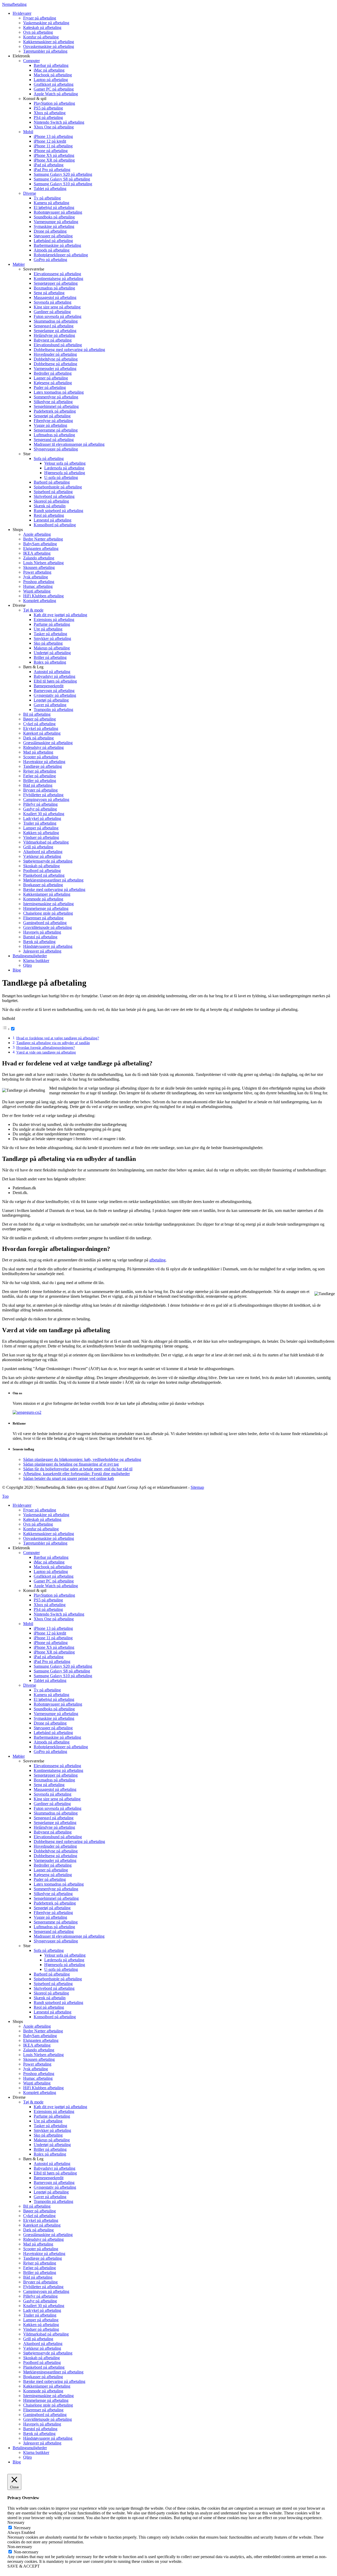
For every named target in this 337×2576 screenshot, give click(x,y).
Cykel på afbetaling (39, 2216)
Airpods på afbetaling (52, 1742)
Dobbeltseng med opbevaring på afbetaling (69, 1841)
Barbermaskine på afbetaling (57, 1737)
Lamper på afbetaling (41, 2320)
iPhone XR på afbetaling (54, 1652)
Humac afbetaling (38, 2078)
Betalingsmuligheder (30, 2448)
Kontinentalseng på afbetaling (58, 1770)
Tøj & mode (33, 2102)
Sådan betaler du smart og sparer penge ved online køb (69, 1478)
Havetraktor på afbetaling (44, 2254)
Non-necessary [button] (20, 2547)
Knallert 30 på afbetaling (44, 2306)
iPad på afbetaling (49, 1657)
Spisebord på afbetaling (53, 1984)
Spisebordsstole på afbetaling (58, 1979)
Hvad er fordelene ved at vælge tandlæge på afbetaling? (58, 1038)
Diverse (30, 1685)
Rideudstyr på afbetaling (43, 2239)
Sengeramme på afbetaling (56, 1922)
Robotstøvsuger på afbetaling (58, 1704)
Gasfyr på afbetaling (40, 2301)
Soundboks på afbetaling (54, 1709)
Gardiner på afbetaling (52, 1804)
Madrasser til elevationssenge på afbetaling (69, 1936)
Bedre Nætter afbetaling (43, 2031)
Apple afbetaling (37, 2026)
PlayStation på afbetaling (54, 1595)
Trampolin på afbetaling (53, 2201)
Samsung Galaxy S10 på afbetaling (63, 1676)
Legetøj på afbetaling (51, 2192)
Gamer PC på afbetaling (54, 1581)
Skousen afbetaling (39, 2059)
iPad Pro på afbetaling (52, 1662)
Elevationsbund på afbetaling (58, 1837)
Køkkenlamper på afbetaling (47, 2386)
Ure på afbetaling (48, 2121)
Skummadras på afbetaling (56, 1813)
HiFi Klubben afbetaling (43, 2088)
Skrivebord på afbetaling (54, 1988)
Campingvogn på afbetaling (46, 2291)
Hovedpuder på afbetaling (55, 1846)
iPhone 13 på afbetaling (53, 1628)
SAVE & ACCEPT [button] (24, 2566)
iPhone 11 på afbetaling (53, 1638)
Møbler (19, 1756)
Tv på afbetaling (47, 1690)
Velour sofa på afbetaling (65, 1955)
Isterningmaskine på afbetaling (48, 2396)
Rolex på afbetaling (50, 2154)
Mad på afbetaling (38, 2244)
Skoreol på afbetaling (51, 1993)
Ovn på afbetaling (38, 1524)
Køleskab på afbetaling (42, 1519)
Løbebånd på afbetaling (53, 1733)
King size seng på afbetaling (57, 1799)
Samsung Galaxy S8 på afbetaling (62, 1671)
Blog (17, 2462)
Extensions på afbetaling (54, 2111)
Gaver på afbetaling (50, 2197)
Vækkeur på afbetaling (42, 2348)
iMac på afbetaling (49, 1562)
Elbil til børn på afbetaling (55, 2173)
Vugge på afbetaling (50, 1917)
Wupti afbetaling (37, 2083)
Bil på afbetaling (37, 2206)
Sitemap (197, 1487)
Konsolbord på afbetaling (55, 2017)
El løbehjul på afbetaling (54, 1699)
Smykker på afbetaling (52, 2130)
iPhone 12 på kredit (50, 1633)
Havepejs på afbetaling (42, 2424)
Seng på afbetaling (49, 1785)
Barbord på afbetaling (52, 1974)
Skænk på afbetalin (50, 1998)
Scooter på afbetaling (41, 2249)
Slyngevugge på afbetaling (56, 1941)
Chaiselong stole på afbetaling (48, 2405)
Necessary (22, 2528)
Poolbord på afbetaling (42, 2362)
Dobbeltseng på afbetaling (55, 1856)
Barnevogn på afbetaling (54, 2182)
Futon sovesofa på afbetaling (58, 1808)
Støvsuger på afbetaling (53, 1728)
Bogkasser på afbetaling (43, 2377)
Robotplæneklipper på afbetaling (61, 1747)
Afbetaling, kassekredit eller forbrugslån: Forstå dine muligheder (76, 1474)
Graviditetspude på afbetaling (48, 2419)
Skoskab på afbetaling (41, 2358)
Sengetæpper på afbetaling (56, 1775)
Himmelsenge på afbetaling (46, 2400)
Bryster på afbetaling (40, 2282)
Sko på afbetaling (48, 2135)
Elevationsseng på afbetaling (57, 1766)
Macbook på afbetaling (53, 1567)
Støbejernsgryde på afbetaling (48, 2353)
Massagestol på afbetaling (55, 1789)
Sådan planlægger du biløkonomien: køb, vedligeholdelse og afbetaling (82, 1459)
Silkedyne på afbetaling (53, 1894)
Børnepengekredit (49, 2178)
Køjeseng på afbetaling (53, 1875)
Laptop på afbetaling (51, 1572)
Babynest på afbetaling (53, 1832)
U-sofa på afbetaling (61, 1969)
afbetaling (157, 1260)
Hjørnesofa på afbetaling (65, 1965)
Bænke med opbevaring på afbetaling (54, 2381)
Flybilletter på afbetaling (43, 2287)
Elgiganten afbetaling (41, 2040)
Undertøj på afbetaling (52, 2145)
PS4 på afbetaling (48, 1609)
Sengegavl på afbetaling (54, 1818)
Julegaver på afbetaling (42, 2443)
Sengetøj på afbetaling (52, 1908)
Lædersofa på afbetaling (64, 1960)
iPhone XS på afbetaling (54, 1647)
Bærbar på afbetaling (51, 1557)
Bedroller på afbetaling (53, 1865)
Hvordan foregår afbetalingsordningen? (46, 1048)
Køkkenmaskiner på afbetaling (49, 1534)
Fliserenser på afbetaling (43, 2410)
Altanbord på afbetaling (43, 2344)
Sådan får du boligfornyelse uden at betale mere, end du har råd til (78, 1469)
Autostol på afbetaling (52, 2164)
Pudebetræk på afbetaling (55, 1903)
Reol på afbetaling (49, 2007)
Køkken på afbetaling (41, 2325)
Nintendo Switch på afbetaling (59, 1614)
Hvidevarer (22, 1505)
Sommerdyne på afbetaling (56, 1889)
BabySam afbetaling (40, 2036)
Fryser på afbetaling (40, 1510)
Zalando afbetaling (39, 2050)
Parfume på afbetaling (52, 2116)
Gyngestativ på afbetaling (55, 2187)
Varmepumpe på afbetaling (56, 1714)
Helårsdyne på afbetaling (54, 1827)
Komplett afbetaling (40, 2093)
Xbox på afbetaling (50, 1605)
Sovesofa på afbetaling (53, 1794)
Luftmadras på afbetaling (54, 1927)
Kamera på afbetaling (51, 1695)
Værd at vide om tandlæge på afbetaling (46, 1052)
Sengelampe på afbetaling (55, 1823)
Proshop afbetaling (39, 2074)
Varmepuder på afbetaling (55, 1860)
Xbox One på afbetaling (54, 1619)
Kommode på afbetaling (43, 2391)
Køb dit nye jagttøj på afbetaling (60, 2107)
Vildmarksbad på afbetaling (46, 2334)
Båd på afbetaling (38, 2277)
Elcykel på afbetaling (41, 2220)
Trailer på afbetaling (40, 2315)
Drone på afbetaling (50, 1723)
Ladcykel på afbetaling (42, 2310)
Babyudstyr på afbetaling (54, 2168)
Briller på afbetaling (50, 2149)
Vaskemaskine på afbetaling (46, 1515)
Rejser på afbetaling (40, 2263)
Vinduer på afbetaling (41, 2329)
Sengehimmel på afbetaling (56, 1898)
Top (5, 1496)
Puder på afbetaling (50, 1879)
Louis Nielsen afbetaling (43, 2055)
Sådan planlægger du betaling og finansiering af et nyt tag (71, 1464)
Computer (31, 1553)
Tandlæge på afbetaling (43, 2258)
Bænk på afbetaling (39, 2434)
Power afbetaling (37, 2064)
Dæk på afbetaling (38, 2230)
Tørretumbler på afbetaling (45, 1543)
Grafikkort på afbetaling (54, 1576)
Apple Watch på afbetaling (56, 1586)
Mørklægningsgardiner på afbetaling (53, 2372)
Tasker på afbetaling (50, 2126)
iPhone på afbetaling (51, 1643)
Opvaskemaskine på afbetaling (49, 1538)
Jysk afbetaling (36, 2069)
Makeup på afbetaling (52, 2140)
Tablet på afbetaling (50, 1680)
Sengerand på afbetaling (54, 1931)
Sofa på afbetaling (49, 1950)
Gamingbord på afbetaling (45, 2415)
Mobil (28, 1624)
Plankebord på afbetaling (44, 2367)
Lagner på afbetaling (51, 1870)
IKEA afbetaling (37, 2045)
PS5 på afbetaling (48, 1600)
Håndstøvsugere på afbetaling (48, 2438)
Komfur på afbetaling (41, 1529)
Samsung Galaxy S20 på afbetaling (63, 1666)
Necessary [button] (16, 2522)
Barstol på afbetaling (40, 2429)
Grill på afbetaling (38, 2339)
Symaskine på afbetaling (54, 1718)
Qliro (28, 2457)
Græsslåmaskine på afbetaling (48, 2235)
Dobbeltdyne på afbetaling (56, 1851)
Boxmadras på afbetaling (54, 1780)
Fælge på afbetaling (39, 2268)
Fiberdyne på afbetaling (53, 1913)
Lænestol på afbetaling (53, 2012)
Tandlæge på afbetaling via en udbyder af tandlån (53, 1043)
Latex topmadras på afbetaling (59, 1884)
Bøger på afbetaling (39, 2211)
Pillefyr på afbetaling (40, 2296)
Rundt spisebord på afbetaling (58, 2003)
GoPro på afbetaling (50, 1751)
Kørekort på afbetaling (42, 2225)
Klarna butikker (36, 2452)
